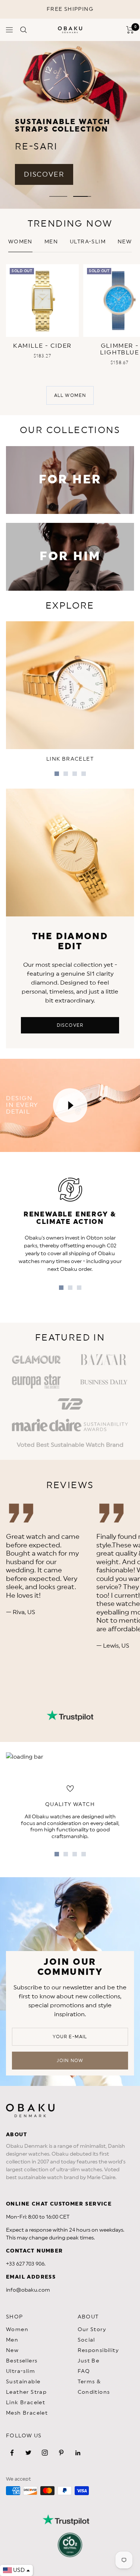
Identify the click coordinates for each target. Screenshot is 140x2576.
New (12, 2351)
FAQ (84, 2371)
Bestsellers (22, 2361)
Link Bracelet (26, 2403)
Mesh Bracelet (27, 2413)
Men (51, 242)
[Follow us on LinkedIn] (78, 2453)
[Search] (24, 30)
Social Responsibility (98, 2345)
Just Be (89, 2361)
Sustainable (23, 2382)
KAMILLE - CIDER (42, 346)
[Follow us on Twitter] (28, 2453)
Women (20, 242)
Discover (70, 1025)
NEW (125, 242)
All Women (70, 395)
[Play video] (70, 1105)
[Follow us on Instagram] (45, 2453)
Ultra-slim (88, 242)
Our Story (92, 2330)
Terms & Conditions (94, 2387)
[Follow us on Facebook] (12, 2453)
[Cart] (130, 30)
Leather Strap (26, 2392)
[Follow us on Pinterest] (61, 2453)
